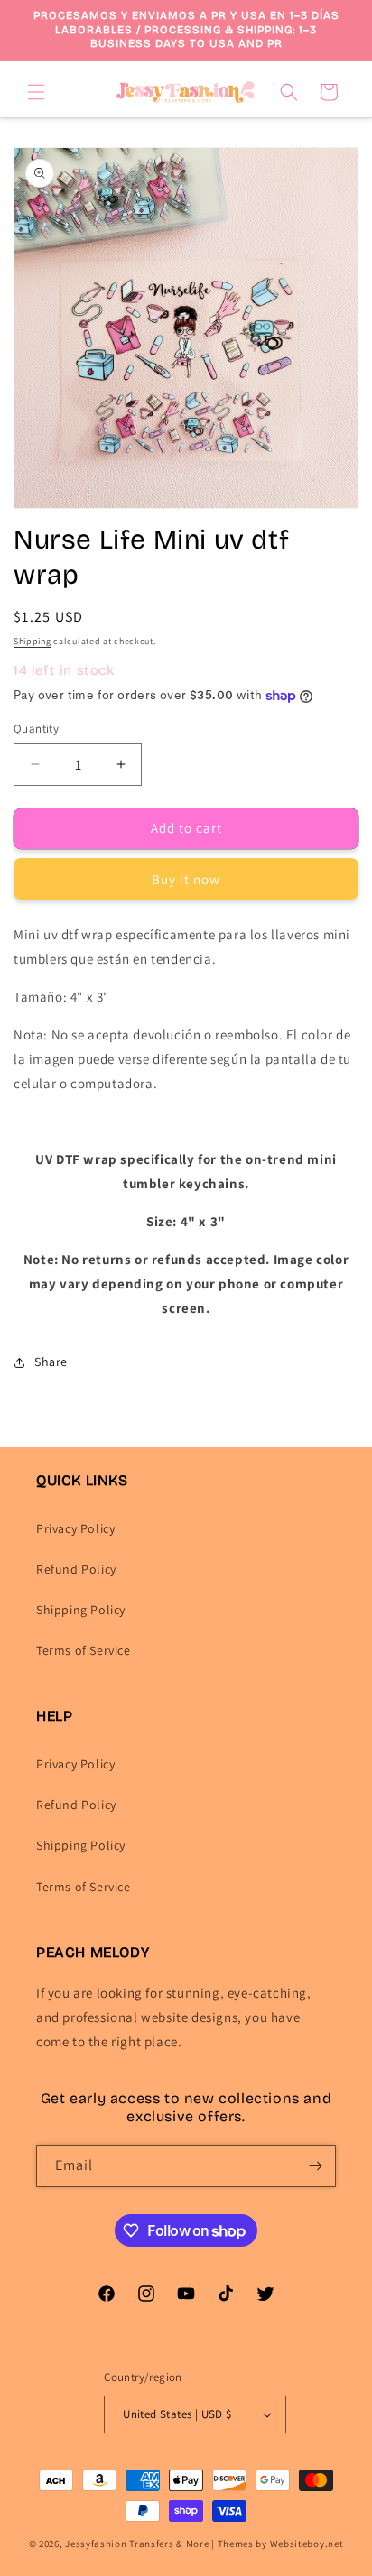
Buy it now (186, 879)
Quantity (36, 729)
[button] (36, 92)
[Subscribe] (315, 2166)
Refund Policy (76, 1569)
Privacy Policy (75, 1528)
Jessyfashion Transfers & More (137, 2544)
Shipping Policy (81, 1610)
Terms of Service (84, 1650)
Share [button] (51, 1362)
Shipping (33, 641)
